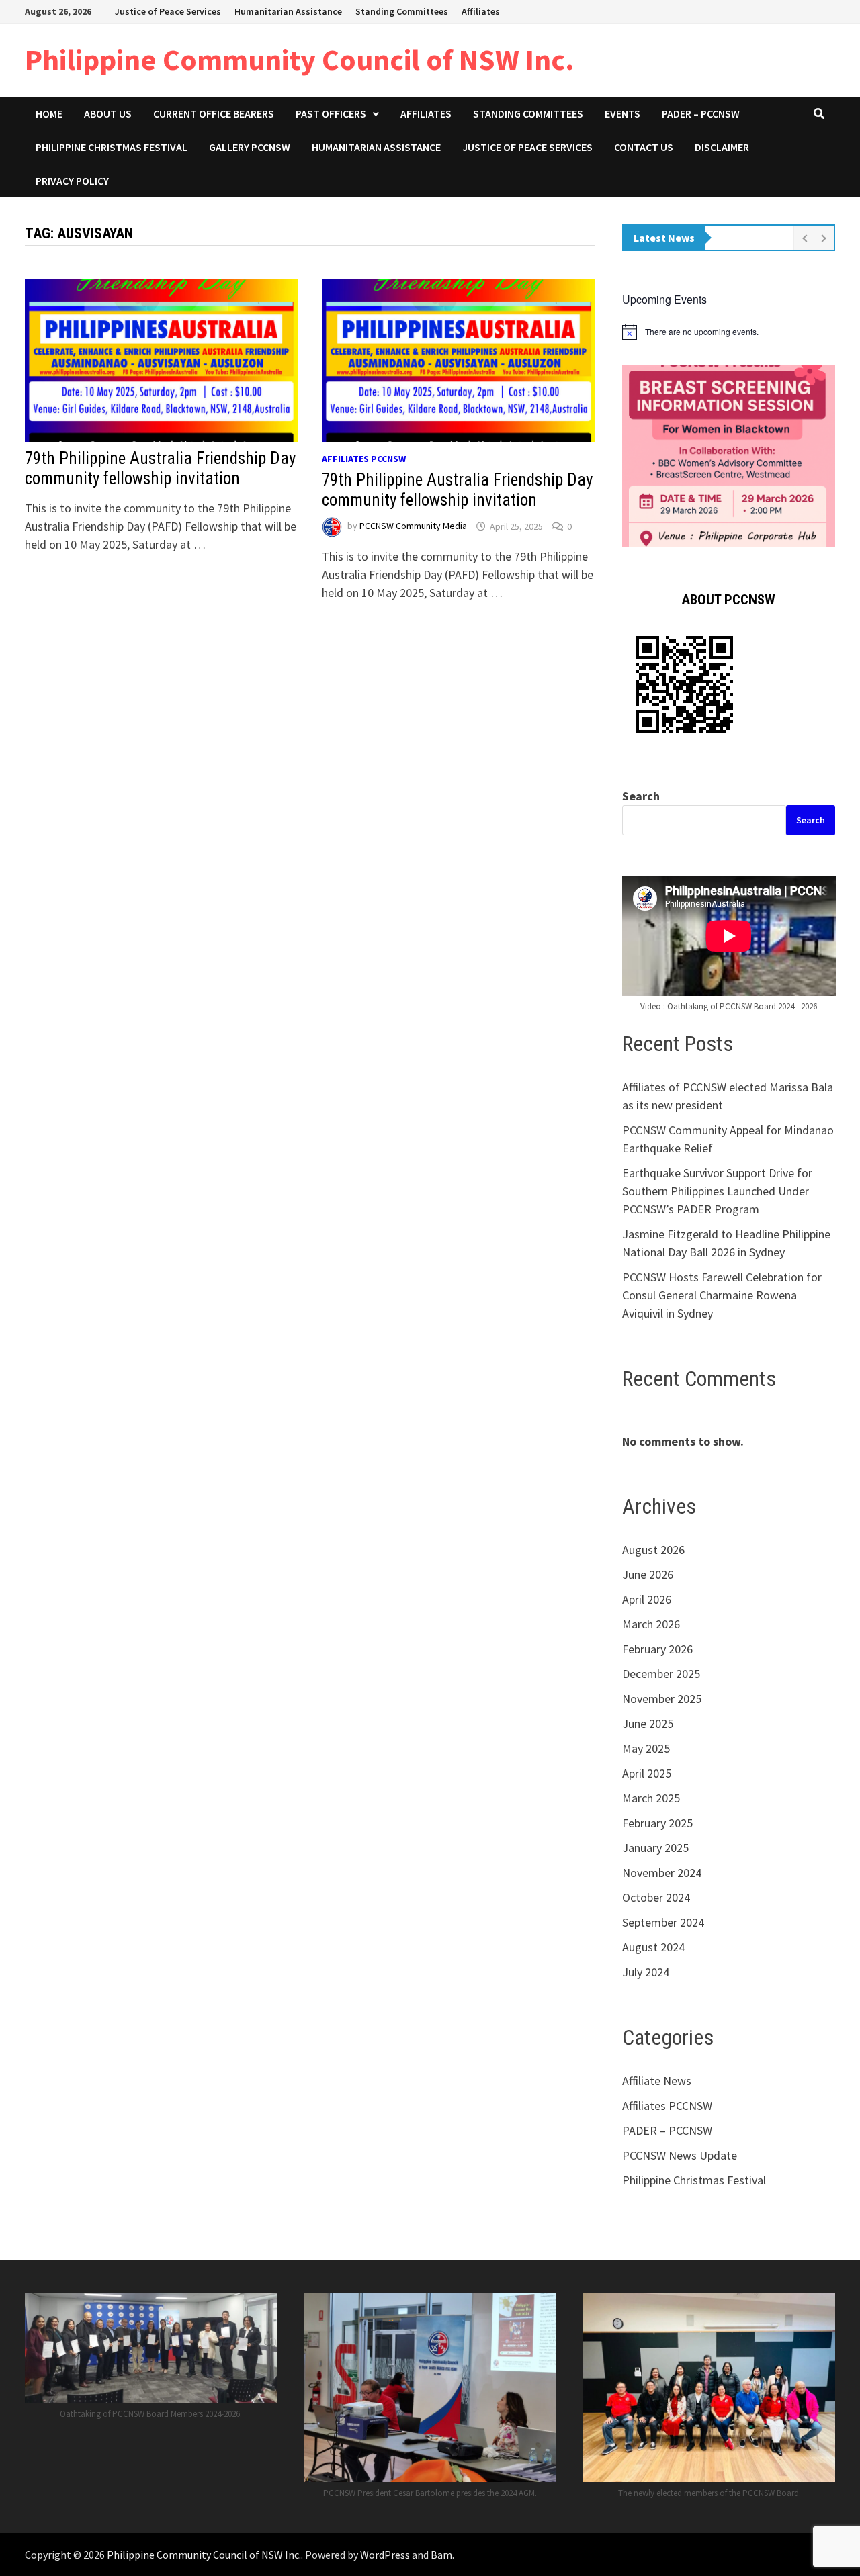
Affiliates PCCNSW (364, 459)
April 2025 (647, 1773)
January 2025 (655, 1848)
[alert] (729, 332)
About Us (108, 113)
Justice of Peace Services (168, 11)
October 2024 (656, 1897)
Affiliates (481, 11)
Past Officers (331, 113)
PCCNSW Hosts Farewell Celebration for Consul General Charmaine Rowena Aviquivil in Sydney (722, 1295)
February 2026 (657, 1649)
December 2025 (661, 1674)
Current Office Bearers (214, 113)
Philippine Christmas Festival (112, 147)
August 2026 (653, 1550)
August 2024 (653, 1947)
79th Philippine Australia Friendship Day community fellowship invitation (160, 468)
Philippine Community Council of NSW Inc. (300, 59)
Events (622, 113)
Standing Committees (402, 11)
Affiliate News (657, 2081)
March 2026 (651, 1624)
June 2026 (648, 1574)
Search (641, 796)
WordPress (385, 2555)
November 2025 (662, 1699)
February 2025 (657, 1823)
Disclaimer (722, 147)
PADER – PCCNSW (701, 113)
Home (49, 113)
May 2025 (646, 1748)
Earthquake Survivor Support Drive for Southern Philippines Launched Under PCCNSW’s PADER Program (717, 1191)
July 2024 (646, 1972)
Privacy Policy (72, 181)
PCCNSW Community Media (413, 526)
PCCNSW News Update (680, 2155)
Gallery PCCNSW (250, 147)
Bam (441, 2555)
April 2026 (647, 1599)
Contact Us (644, 147)
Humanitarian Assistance (288, 11)
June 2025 (648, 1723)
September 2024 (663, 1922)
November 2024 (662, 1873)
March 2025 (651, 1798)
